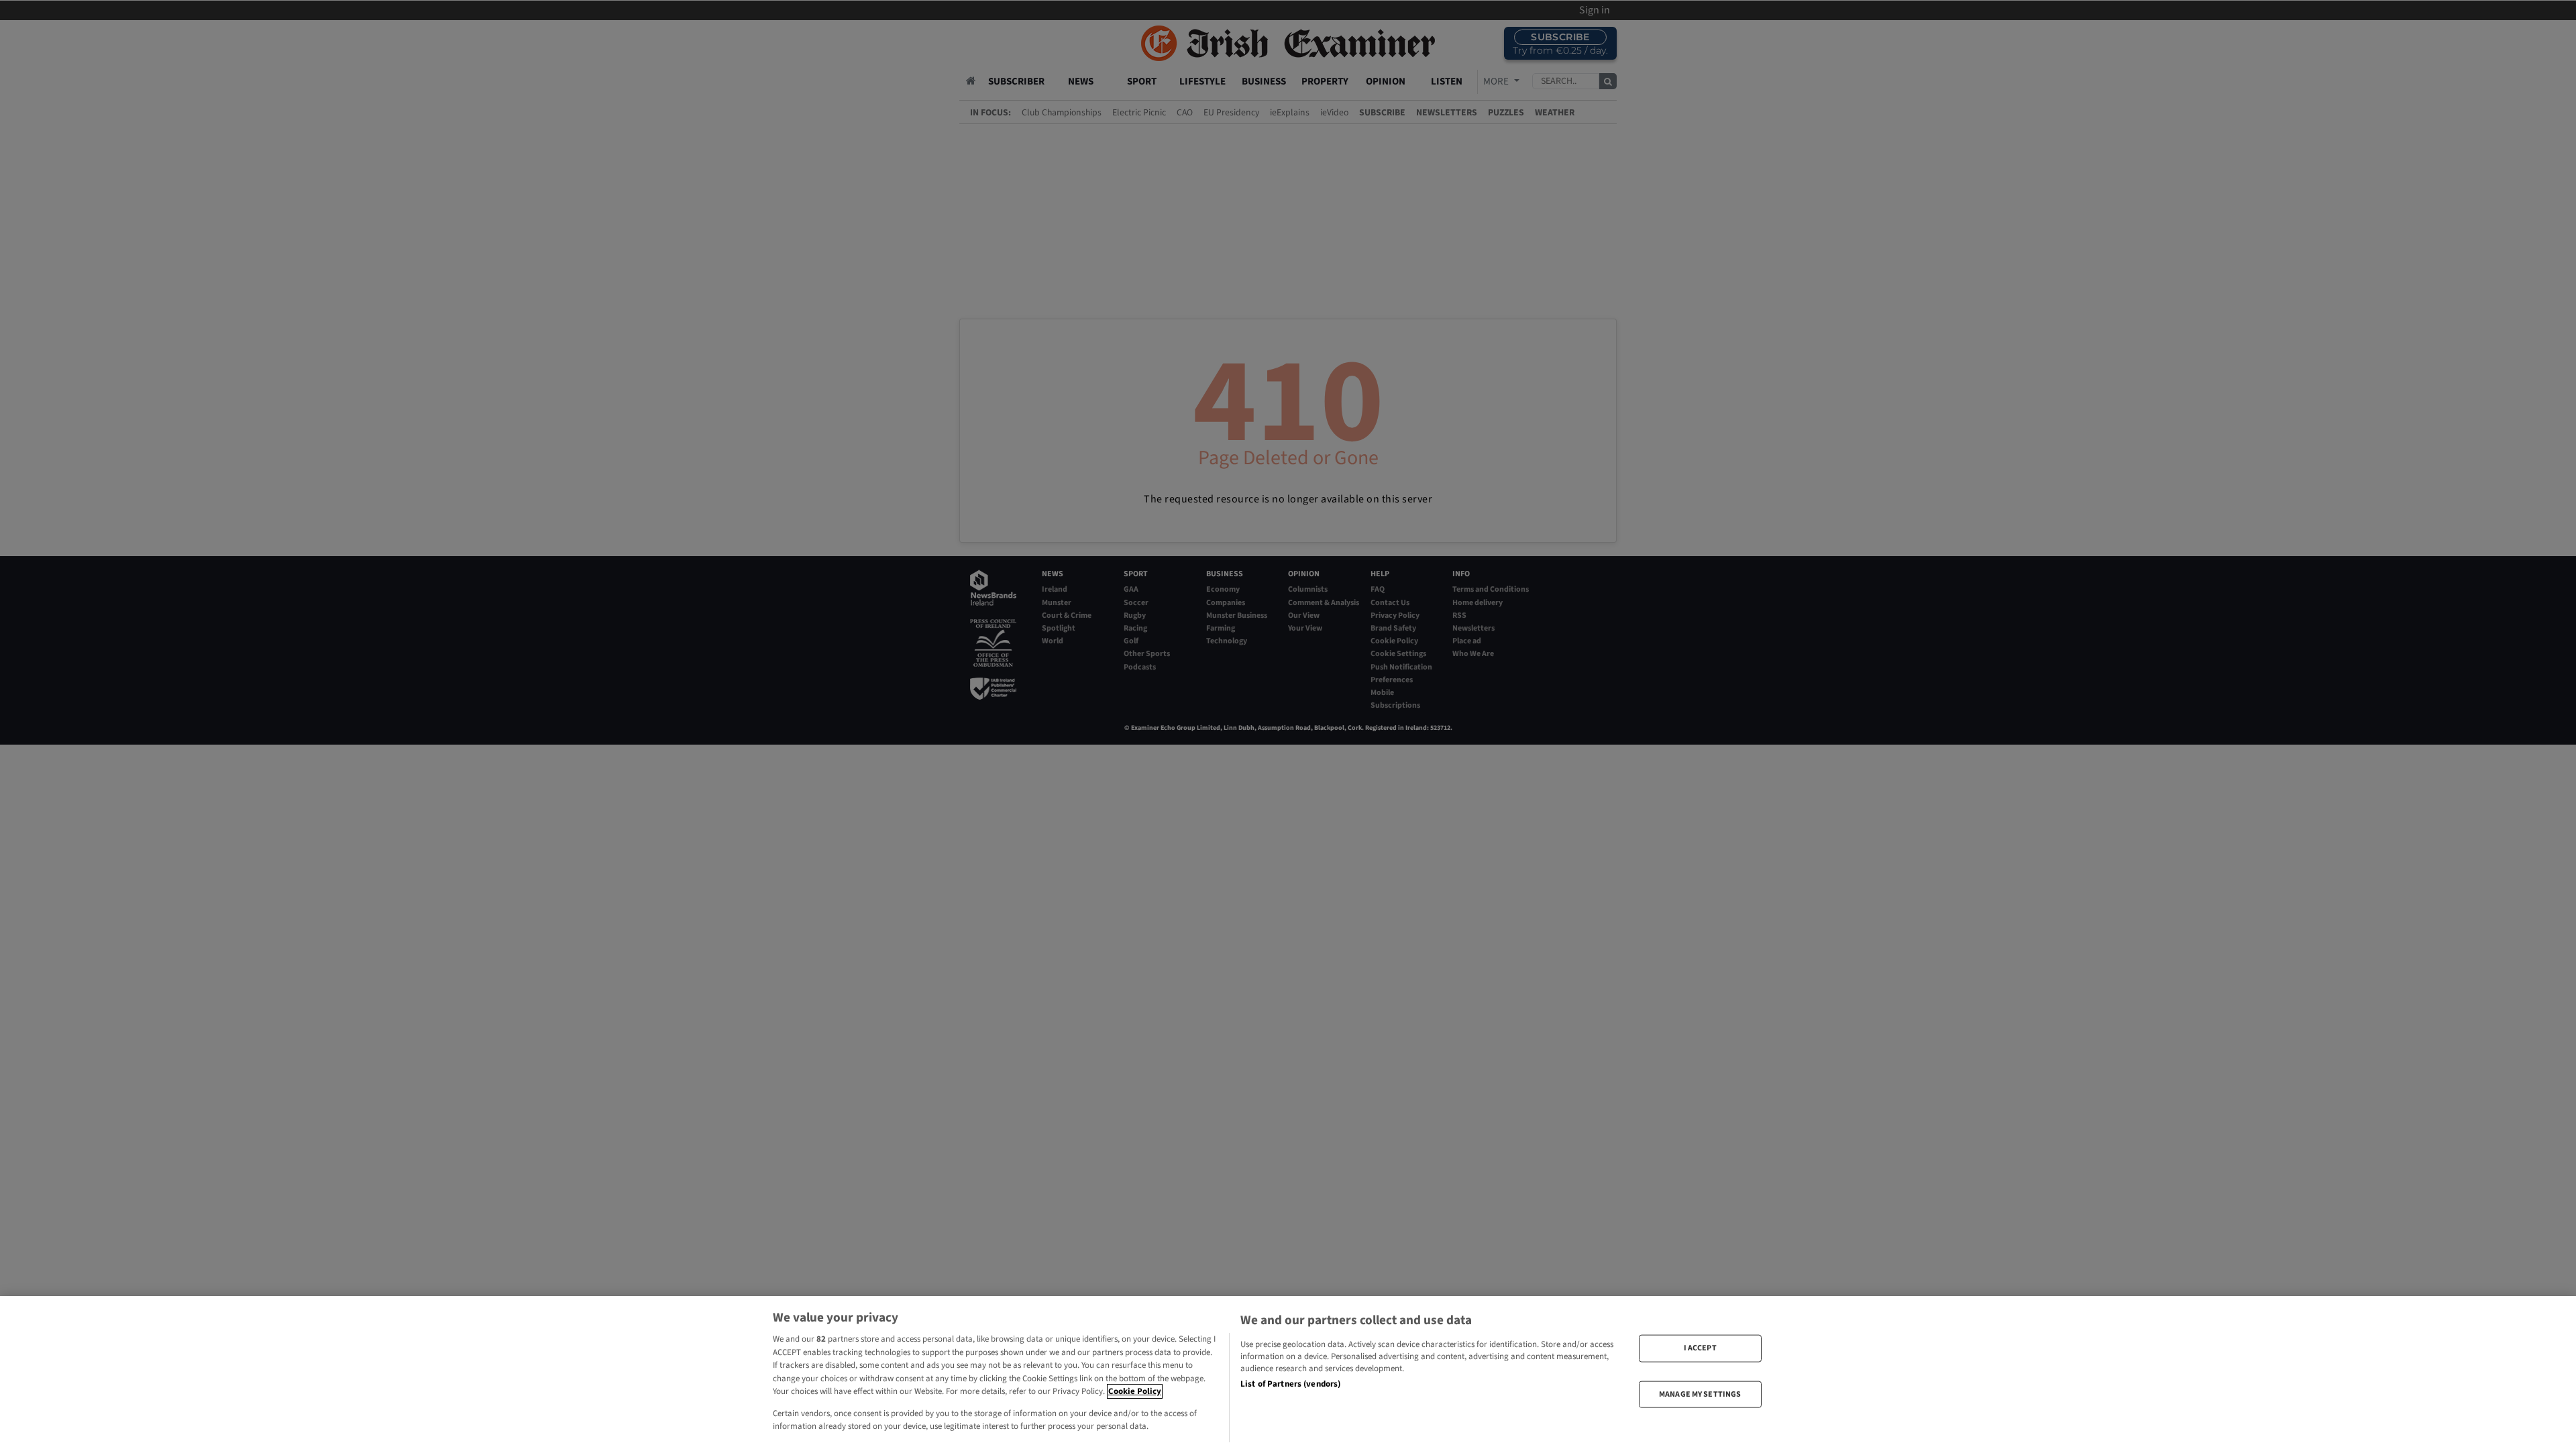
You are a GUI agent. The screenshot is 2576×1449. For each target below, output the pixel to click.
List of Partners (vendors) (1290, 1384)
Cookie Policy (1135, 1391)
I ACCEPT (1700, 1348)
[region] (1288, 1373)
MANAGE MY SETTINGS (1700, 1394)
